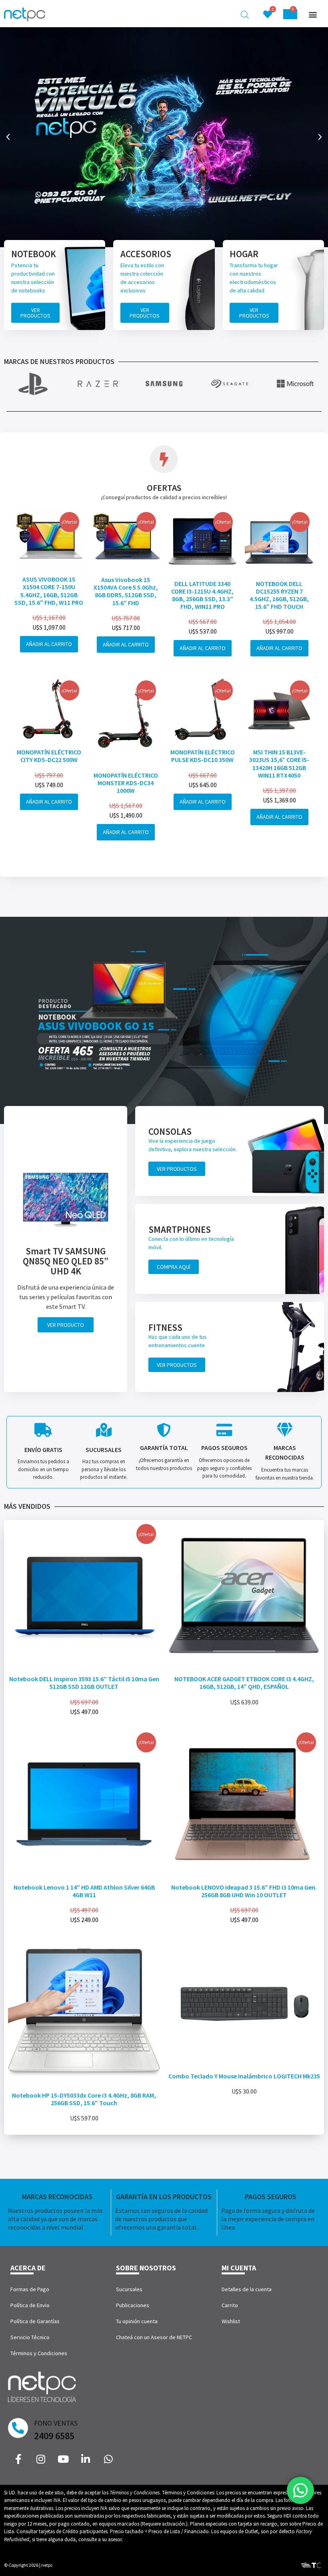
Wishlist (231, 2321)
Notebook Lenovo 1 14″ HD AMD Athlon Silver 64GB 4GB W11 (84, 1891)
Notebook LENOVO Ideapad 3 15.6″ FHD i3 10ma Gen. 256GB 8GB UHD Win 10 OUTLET (244, 1891)
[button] (313, 15)
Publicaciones (133, 2305)
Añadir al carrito (49, 644)
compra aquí (174, 1267)
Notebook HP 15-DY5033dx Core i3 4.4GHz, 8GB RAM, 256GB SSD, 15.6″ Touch (84, 2099)
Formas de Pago (30, 2289)
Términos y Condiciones (39, 2353)
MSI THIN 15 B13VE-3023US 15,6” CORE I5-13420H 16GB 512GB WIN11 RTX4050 (279, 764)
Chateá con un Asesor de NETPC (154, 2337)
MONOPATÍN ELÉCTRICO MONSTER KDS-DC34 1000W (126, 783)
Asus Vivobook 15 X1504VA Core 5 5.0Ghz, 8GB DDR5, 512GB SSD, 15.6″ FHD (126, 591)
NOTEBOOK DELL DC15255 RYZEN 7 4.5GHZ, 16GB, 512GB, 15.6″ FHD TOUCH (279, 595)
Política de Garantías (35, 2321)
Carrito (230, 2305)
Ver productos (35, 313)
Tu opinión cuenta (137, 2321)
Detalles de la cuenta (247, 2289)
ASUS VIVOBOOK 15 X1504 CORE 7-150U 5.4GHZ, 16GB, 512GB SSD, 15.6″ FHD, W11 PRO (49, 591)
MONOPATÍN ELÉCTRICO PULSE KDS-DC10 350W (203, 756)
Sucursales (129, 2289)
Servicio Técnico (30, 2337)
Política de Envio (30, 2305)
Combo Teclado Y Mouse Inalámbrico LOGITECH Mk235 (244, 2076)
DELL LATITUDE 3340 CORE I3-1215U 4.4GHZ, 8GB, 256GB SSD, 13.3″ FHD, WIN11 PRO (202, 595)
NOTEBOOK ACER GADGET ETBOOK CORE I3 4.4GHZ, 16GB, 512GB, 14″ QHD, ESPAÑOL (244, 1683)
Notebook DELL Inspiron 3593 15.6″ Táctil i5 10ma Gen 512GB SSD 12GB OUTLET (84, 1683)
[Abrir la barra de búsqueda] (245, 15)
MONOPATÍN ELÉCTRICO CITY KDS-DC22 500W (49, 756)
